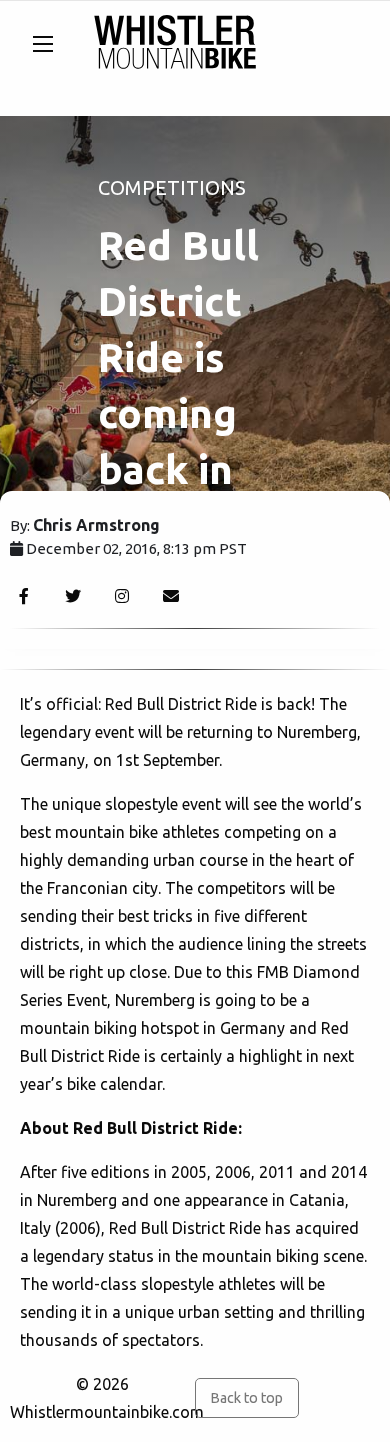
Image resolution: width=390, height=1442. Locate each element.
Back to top (246, 1398)
